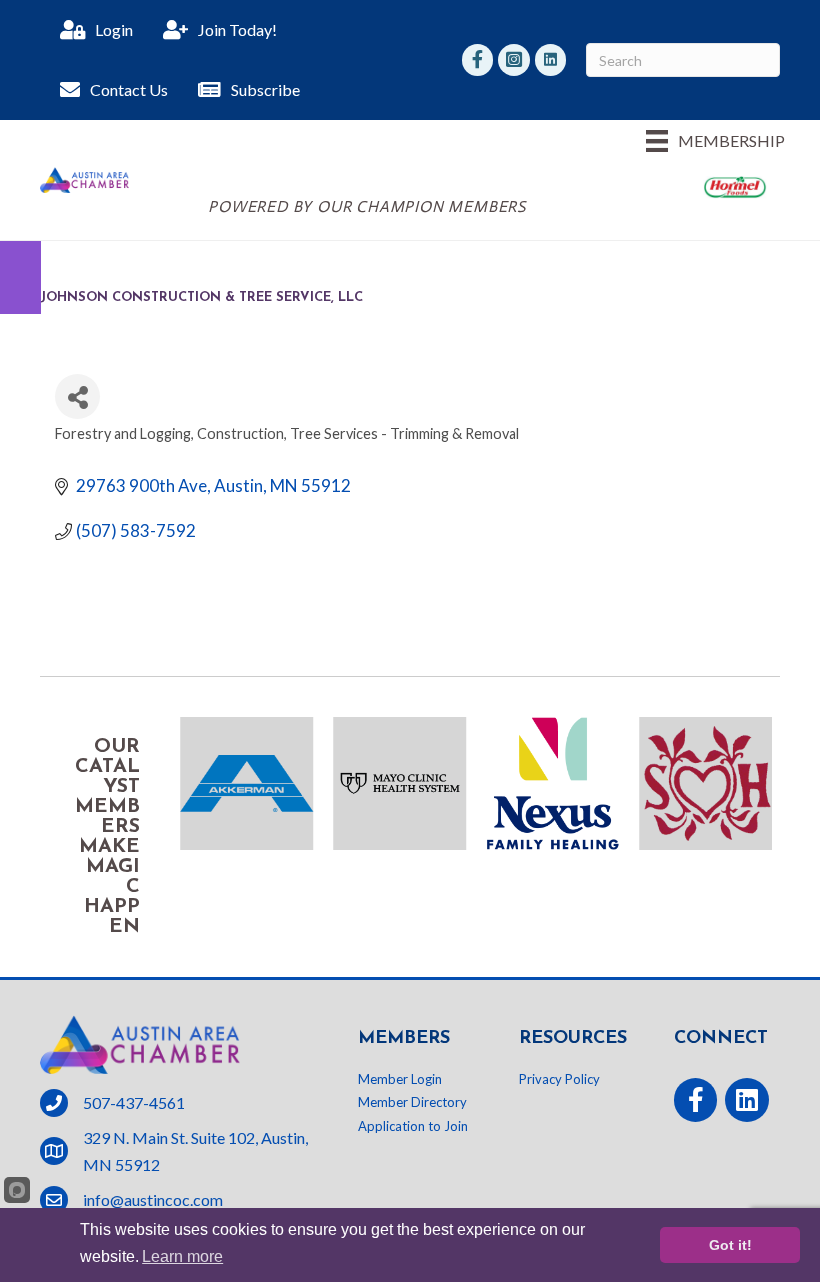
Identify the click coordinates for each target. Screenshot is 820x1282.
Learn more (182, 1256)
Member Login (400, 1079)
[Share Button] (77, 396)
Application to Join (413, 1126)
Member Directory (412, 1102)
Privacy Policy (559, 1079)
